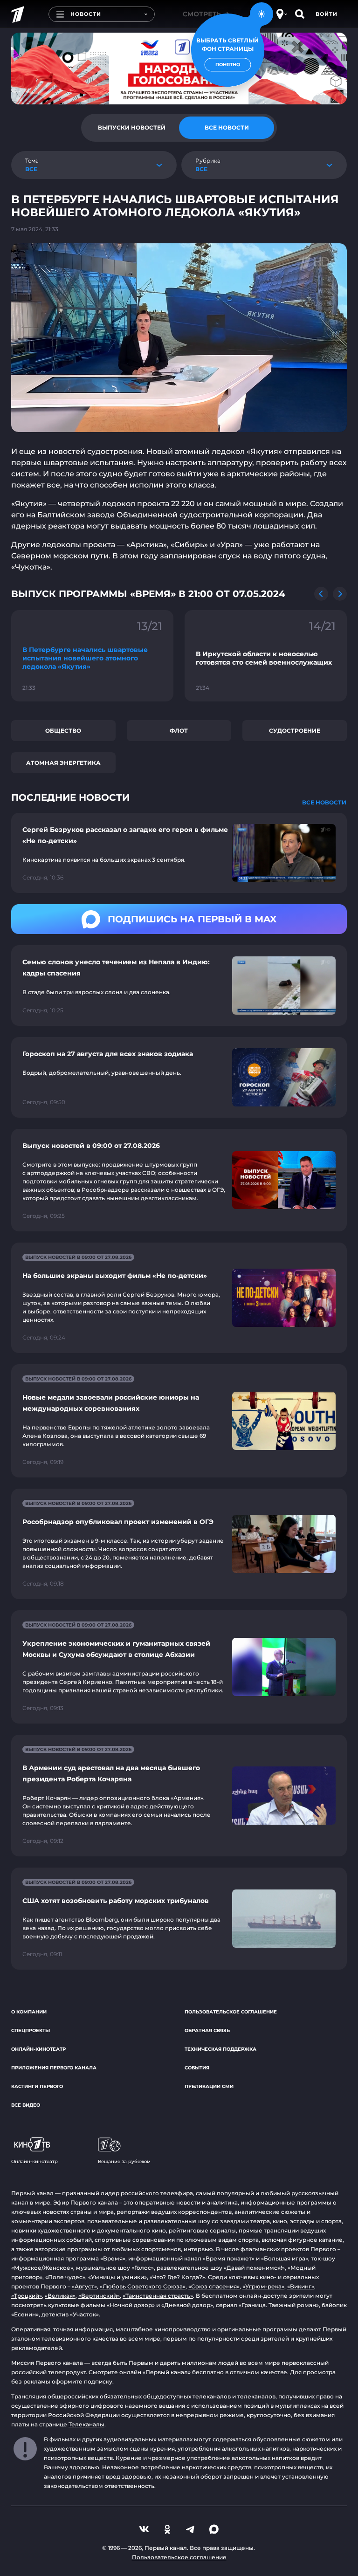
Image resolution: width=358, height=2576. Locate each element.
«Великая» (60, 2296)
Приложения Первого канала (54, 2068)
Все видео (26, 2105)
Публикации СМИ (209, 2086)
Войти (327, 14)
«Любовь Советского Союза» (143, 2286)
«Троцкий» (27, 2296)
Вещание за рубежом (124, 2161)
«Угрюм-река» (263, 2286)
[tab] (131, 128)
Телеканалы (86, 2424)
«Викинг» (301, 2286)
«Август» (84, 2286)
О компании (29, 2012)
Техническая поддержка (220, 2049)
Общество (63, 731)
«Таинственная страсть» (158, 2296)
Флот (179, 731)
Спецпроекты (31, 2030)
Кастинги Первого (37, 2086)
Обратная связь (207, 2030)
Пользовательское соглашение (231, 2012)
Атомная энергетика (63, 763)
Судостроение (295, 731)
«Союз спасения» (214, 2286)
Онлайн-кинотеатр (38, 2049)
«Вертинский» (99, 2296)
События (197, 2068)
